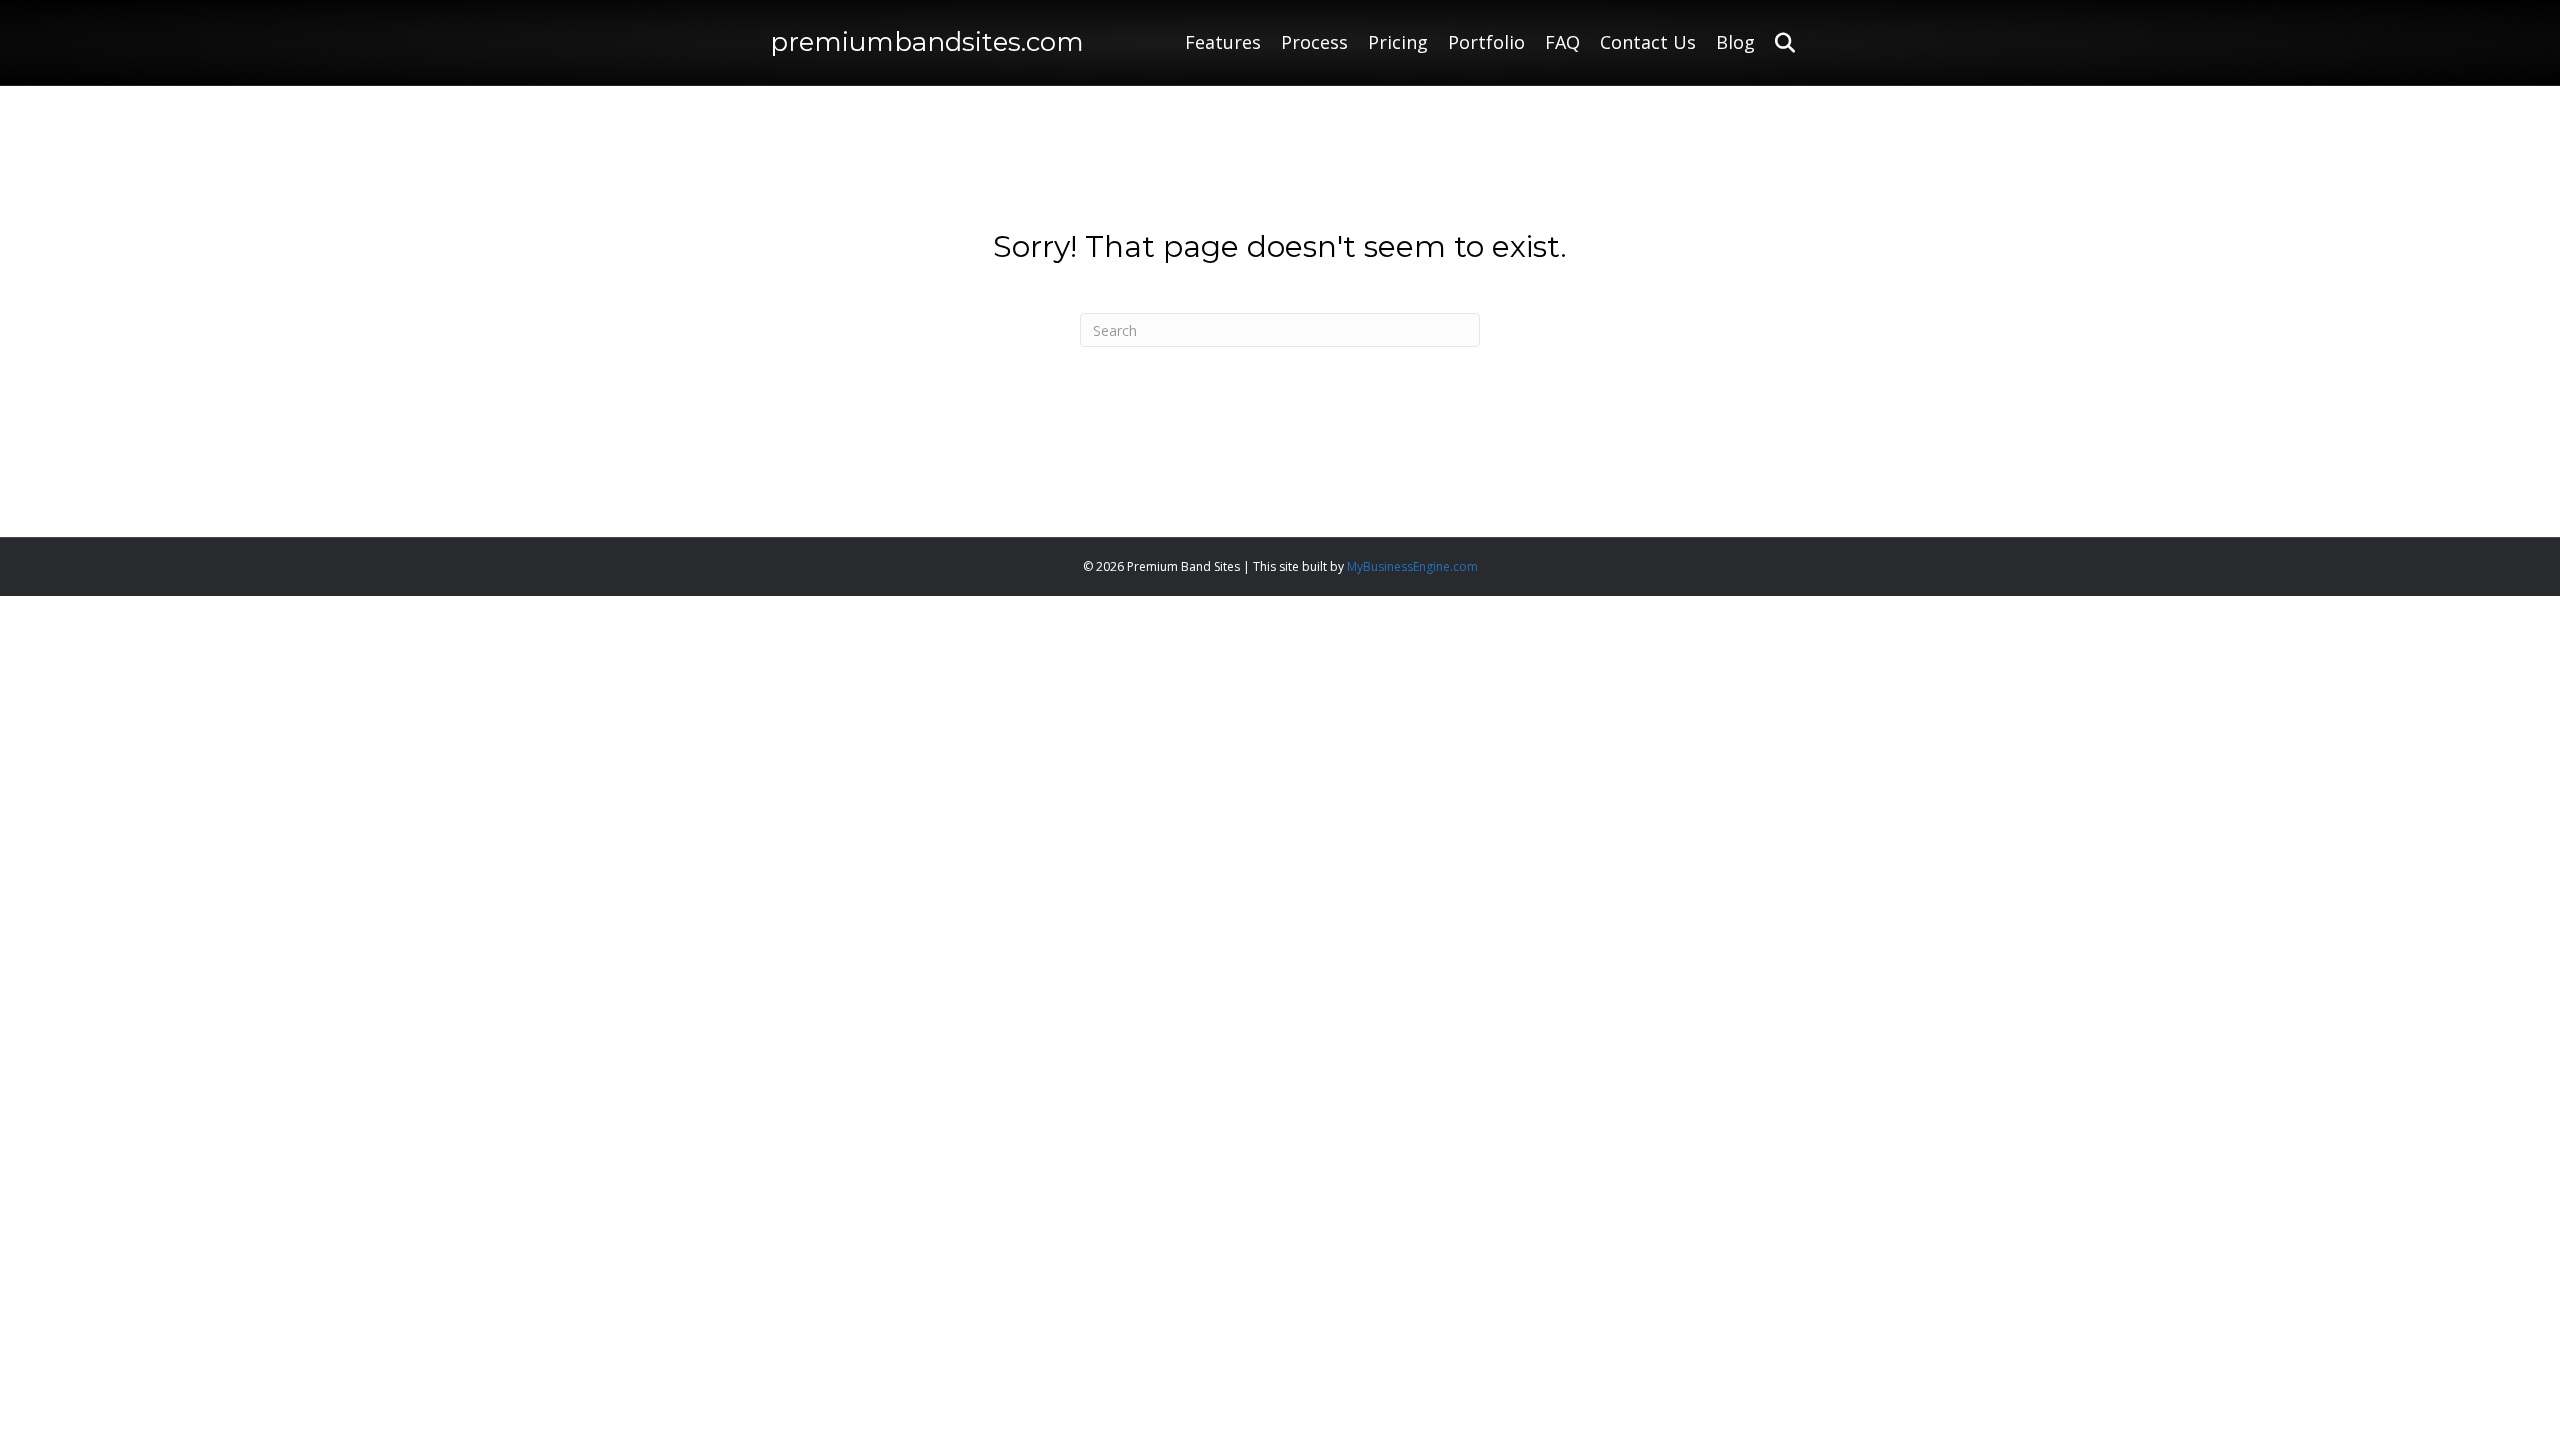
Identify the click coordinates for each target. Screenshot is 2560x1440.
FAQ (1562, 42)
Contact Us (1648, 42)
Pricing (1398, 42)
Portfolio (1486, 42)
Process (1314, 42)
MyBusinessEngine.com (1412, 566)
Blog (1735, 42)
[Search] (1777, 43)
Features (1223, 42)
